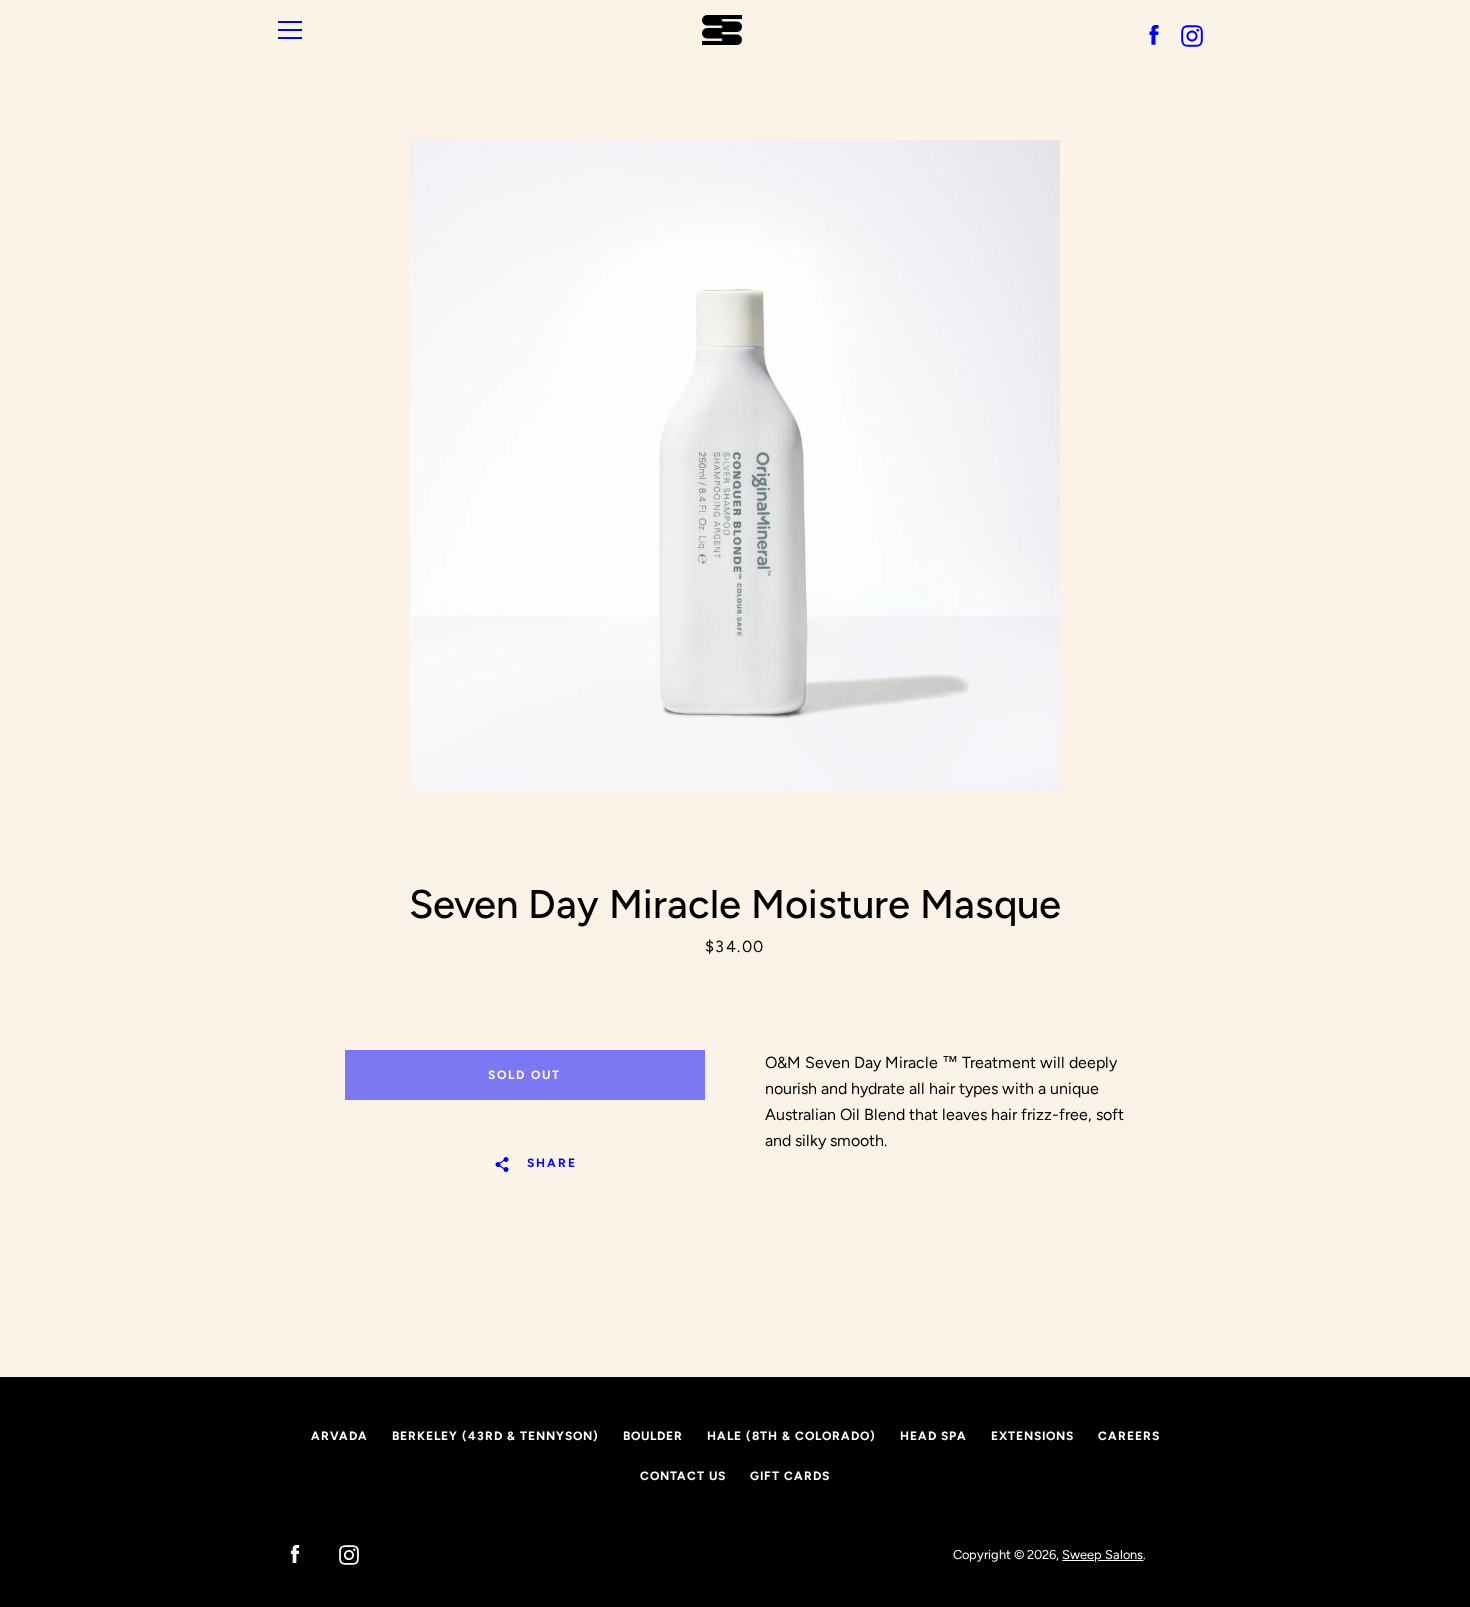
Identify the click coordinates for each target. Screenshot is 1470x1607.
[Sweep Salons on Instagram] (339, 1553)
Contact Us (683, 1476)
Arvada (339, 1436)
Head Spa (933, 1436)
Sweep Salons (1102, 1554)
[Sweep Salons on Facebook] (285, 1553)
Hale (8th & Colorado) (791, 1436)
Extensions (1032, 1436)
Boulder (653, 1436)
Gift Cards (790, 1476)
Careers (1129, 1436)
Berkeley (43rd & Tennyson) (495, 1436)
